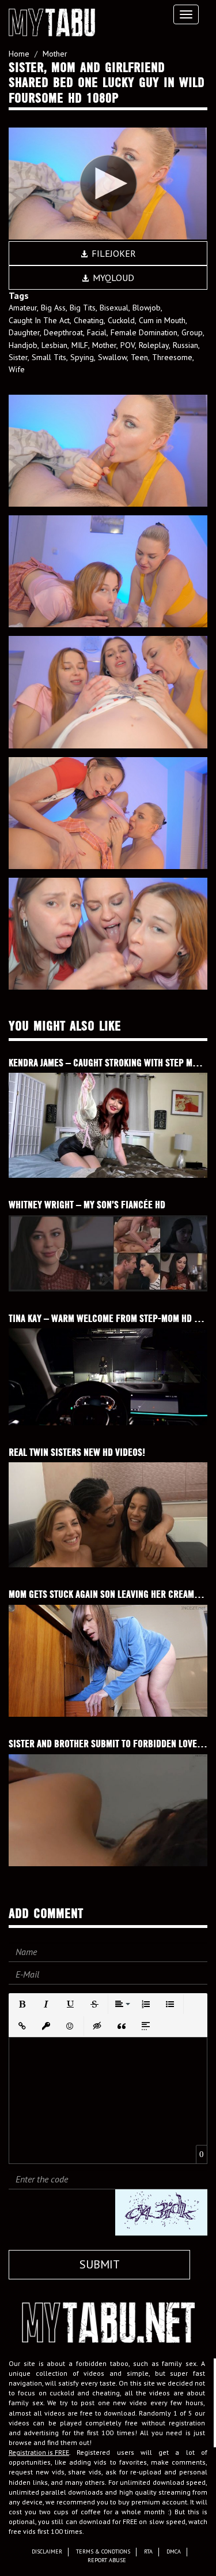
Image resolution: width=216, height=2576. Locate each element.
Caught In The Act (39, 320)
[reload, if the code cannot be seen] (161, 2212)
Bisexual (114, 308)
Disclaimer (47, 2551)
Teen (139, 357)
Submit (100, 2264)
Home (19, 54)
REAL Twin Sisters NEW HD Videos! (77, 1452)
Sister (18, 357)
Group (192, 332)
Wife (17, 369)
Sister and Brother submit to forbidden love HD (109, 1744)
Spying (82, 357)
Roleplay (154, 345)
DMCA (174, 2551)
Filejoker (113, 253)
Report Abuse (107, 2560)
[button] (22, 2004)
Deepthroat (63, 332)
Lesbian (54, 345)
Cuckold (121, 320)
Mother (55, 54)
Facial (97, 332)
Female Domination (144, 332)
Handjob (23, 345)
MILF (80, 345)
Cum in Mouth (162, 320)
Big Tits (83, 308)
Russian (185, 345)
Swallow (112, 357)
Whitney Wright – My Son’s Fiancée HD (87, 1205)
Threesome (172, 357)
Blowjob (147, 308)
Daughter (24, 332)
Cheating (89, 320)
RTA (148, 2551)
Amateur (23, 308)
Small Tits (49, 357)
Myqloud (112, 278)
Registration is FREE (39, 2452)
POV (128, 345)
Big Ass (53, 308)
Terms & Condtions (103, 2551)
